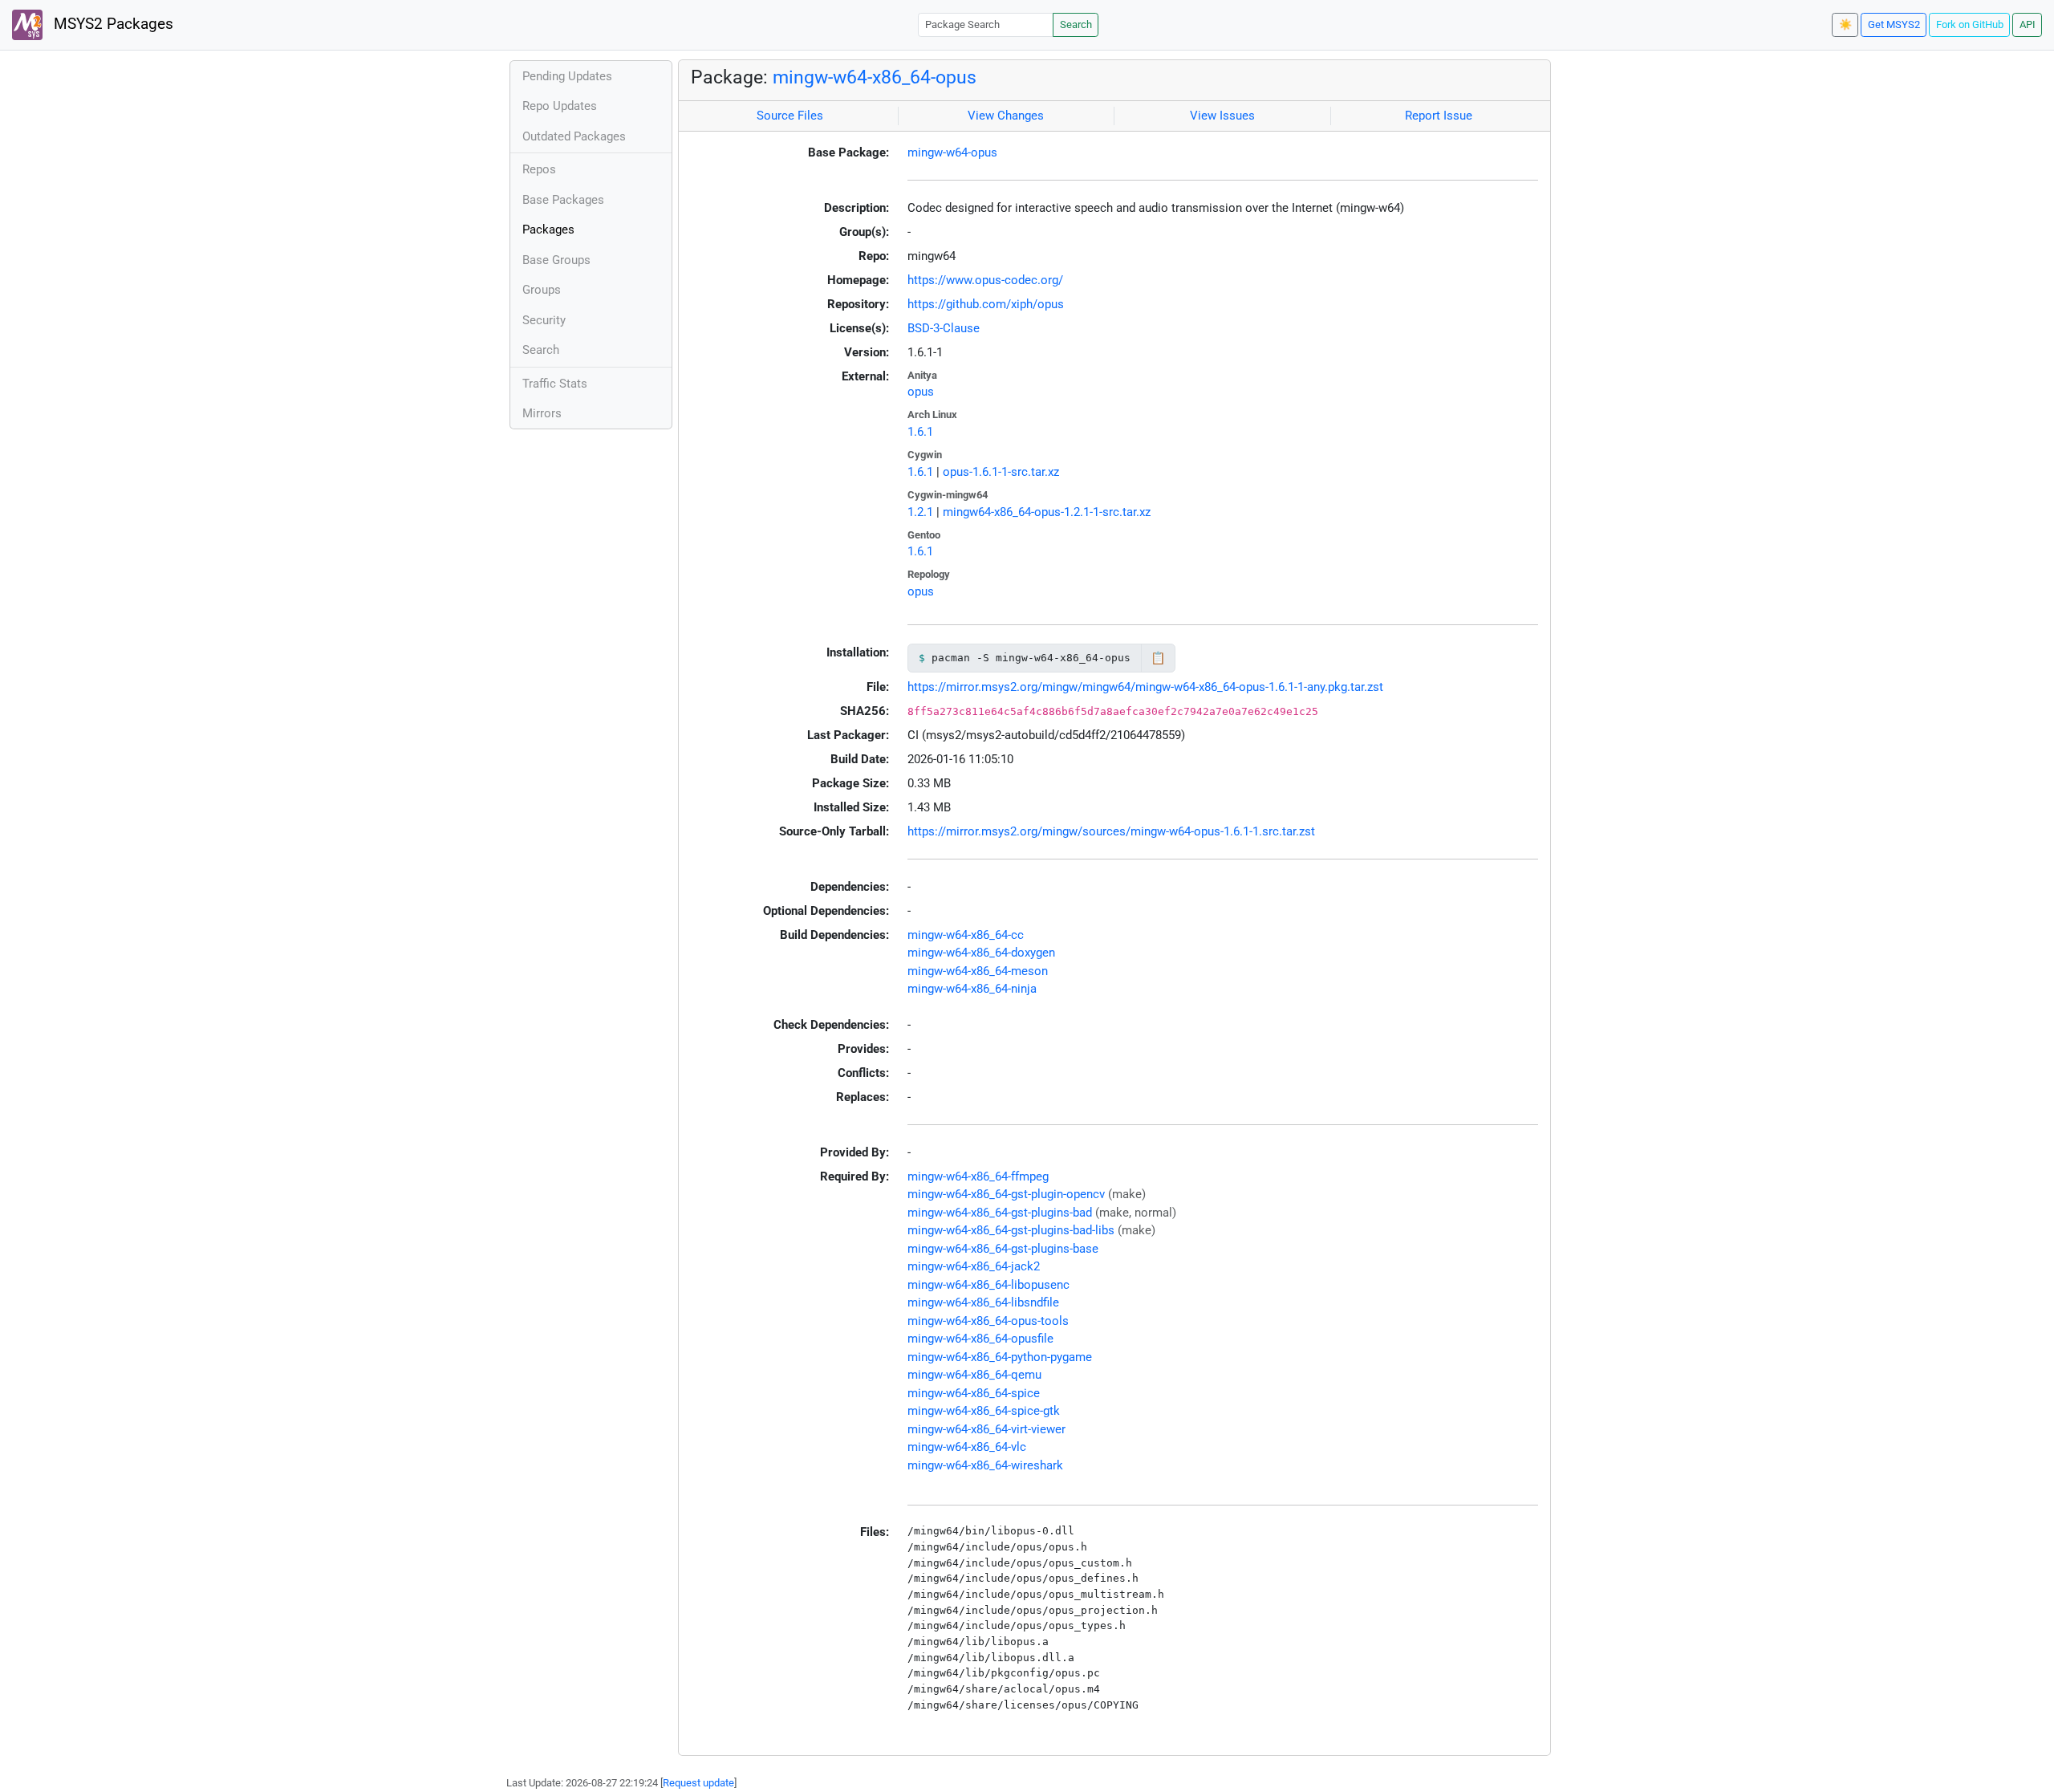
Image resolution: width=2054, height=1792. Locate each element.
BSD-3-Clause (944, 328)
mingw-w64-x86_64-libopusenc (988, 1285)
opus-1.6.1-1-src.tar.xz (1001, 472)
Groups (542, 290)
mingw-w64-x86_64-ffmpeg (978, 1176)
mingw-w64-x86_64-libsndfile (983, 1302)
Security (544, 320)
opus (921, 392)
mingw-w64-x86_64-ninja (972, 989)
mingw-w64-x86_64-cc (966, 935)
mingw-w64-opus (952, 152)
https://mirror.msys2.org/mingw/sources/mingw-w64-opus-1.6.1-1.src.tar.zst (1111, 831)
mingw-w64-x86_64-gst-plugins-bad (1000, 1213)
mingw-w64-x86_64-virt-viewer (986, 1429)
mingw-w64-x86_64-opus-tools (988, 1321)
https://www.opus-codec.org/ (985, 280)
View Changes (1006, 116)
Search (1076, 24)
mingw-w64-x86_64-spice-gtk (984, 1411)
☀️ (1845, 24)
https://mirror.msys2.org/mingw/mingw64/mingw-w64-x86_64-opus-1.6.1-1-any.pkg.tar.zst (1145, 687)
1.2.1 (920, 512)
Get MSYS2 (1894, 24)
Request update (698, 1783)
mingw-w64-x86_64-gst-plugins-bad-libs (1011, 1230)
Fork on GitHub (1970, 24)
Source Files (790, 116)
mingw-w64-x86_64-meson (978, 971)
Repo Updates (560, 106)
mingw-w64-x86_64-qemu (974, 1375)
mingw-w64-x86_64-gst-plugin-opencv (1006, 1194)
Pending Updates (567, 76)
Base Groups (556, 260)
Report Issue (1439, 116)
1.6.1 (920, 432)
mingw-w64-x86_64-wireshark (985, 1465)
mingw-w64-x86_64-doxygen (981, 953)
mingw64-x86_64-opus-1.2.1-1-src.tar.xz (1047, 512)
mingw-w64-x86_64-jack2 (974, 1266)
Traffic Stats (555, 384)
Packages (548, 230)
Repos (539, 169)
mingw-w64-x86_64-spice (974, 1393)
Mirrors (542, 413)
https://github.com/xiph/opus (986, 304)
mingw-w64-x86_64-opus (875, 77)
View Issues (1222, 116)
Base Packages (563, 200)
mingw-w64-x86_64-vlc (967, 1447)
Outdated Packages (574, 136)
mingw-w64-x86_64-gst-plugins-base (1003, 1249)
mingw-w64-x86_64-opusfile (980, 1339)
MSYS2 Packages (112, 24)
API (2028, 24)
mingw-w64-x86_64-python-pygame (1000, 1357)
